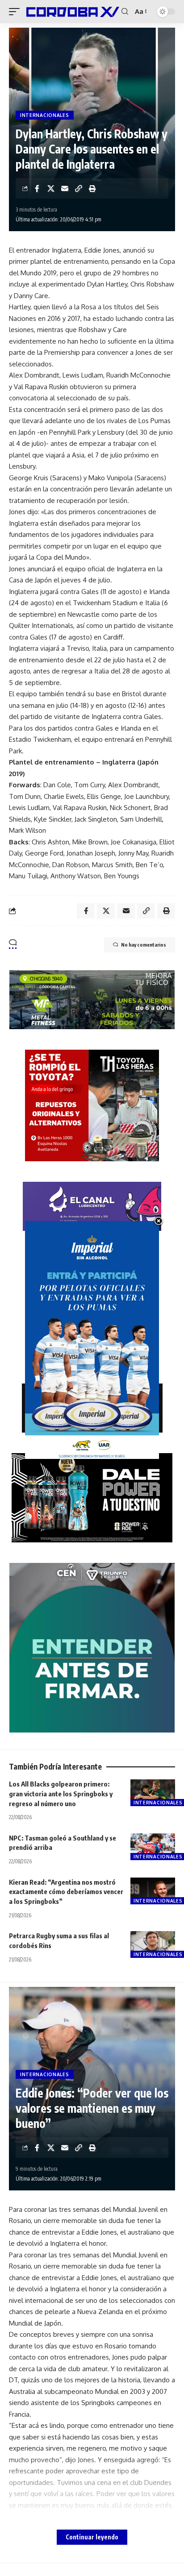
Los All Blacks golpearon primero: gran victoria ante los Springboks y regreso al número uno (61, 1794)
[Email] (65, 188)
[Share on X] (51, 188)
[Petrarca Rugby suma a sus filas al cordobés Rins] (153, 1944)
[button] (17, 11)
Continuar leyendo (92, 2537)
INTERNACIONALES (45, 115)
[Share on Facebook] (37, 188)
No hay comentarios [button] (144, 945)
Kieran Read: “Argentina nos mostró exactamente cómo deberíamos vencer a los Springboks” (66, 1892)
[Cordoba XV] (72, 11)
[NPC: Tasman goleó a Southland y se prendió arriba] (153, 1847)
